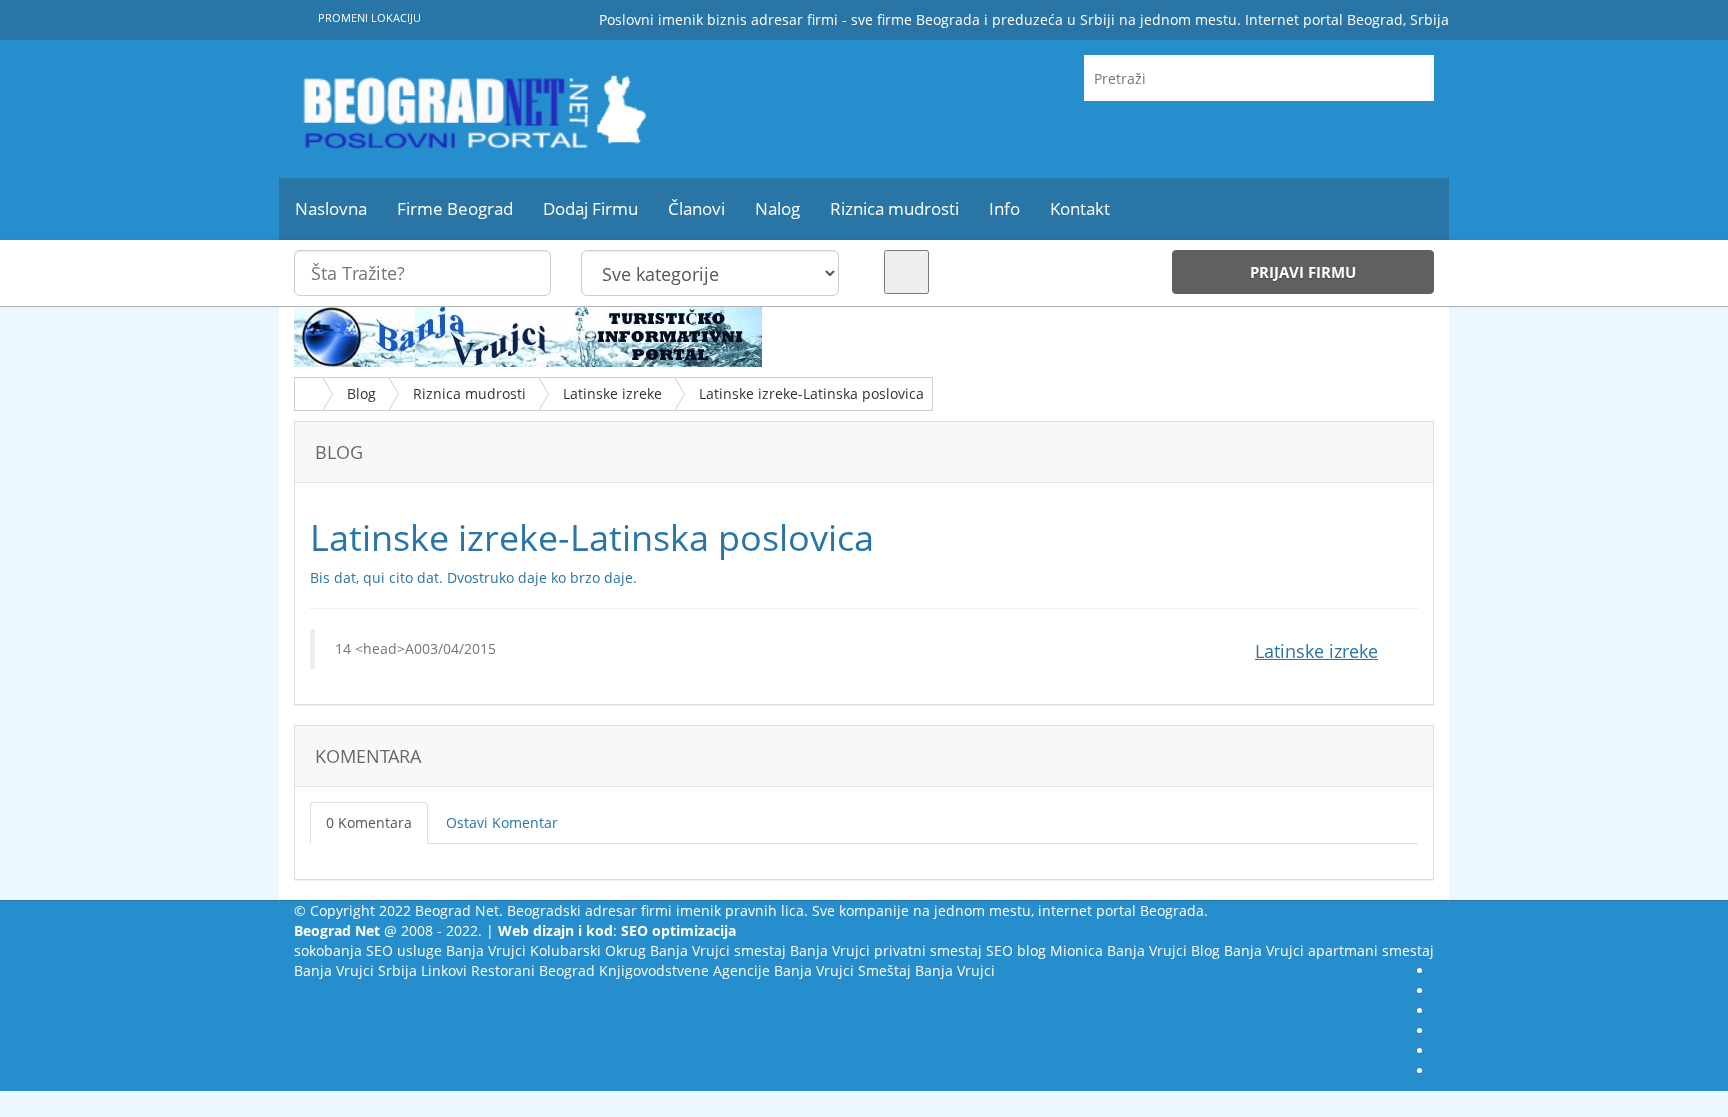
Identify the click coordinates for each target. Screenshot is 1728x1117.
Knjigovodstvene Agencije (684, 970)
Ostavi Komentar (502, 822)
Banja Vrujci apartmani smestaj (1329, 950)
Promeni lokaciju (368, 17)
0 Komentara (369, 822)
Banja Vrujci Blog (1163, 950)
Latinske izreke (612, 393)
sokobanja (328, 950)
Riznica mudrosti (469, 393)
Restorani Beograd (533, 970)
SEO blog (1016, 950)
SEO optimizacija (678, 930)
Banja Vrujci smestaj (718, 950)
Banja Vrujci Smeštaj (842, 970)
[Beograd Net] (474, 109)
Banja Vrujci (486, 950)
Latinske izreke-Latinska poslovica (811, 393)
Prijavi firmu (1303, 272)
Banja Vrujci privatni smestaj (886, 950)
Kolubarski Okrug (588, 950)
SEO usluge (404, 950)
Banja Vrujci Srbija (355, 970)
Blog (361, 393)
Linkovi (444, 970)
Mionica (1076, 950)
